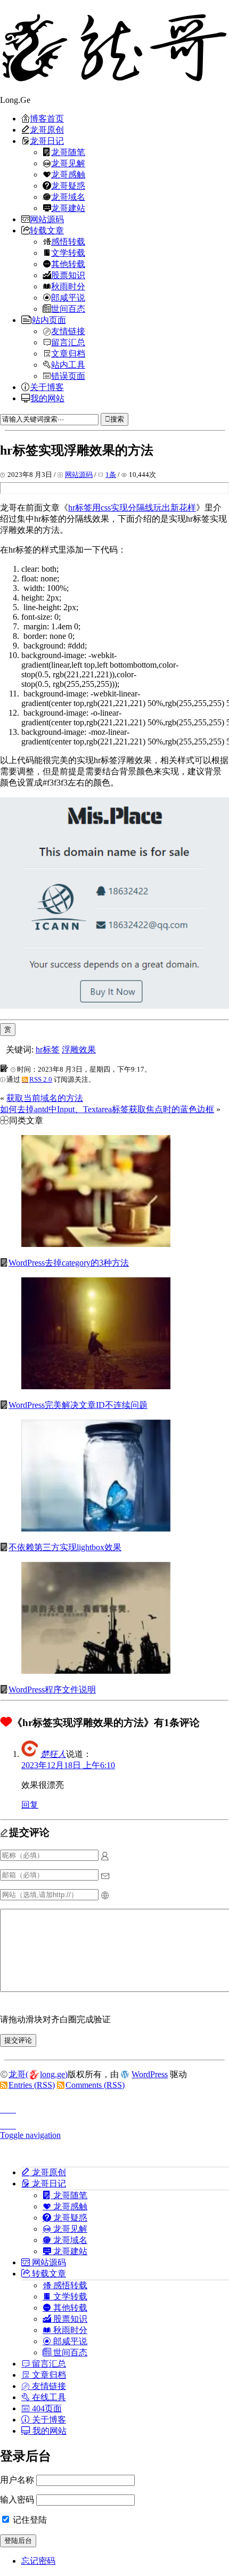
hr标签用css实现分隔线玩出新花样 (132, 508)
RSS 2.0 (41, 1079)
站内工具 (68, 364)
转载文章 (47, 230)
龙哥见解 (68, 163)
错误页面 (68, 376)
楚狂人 (53, 1754)
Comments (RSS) (95, 2085)
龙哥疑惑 (68, 185)
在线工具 (48, 2397)
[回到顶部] (114, 2107)
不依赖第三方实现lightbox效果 (65, 1547)
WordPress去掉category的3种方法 (69, 1263)
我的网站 (47, 398)
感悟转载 (68, 241)
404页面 (46, 2408)
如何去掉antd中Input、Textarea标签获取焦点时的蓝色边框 (107, 1109)
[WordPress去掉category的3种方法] (96, 1244)
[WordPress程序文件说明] (96, 1671)
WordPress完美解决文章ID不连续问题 (78, 1405)
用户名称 (17, 2480)
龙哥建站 (68, 208)
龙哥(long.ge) (38, 2074)
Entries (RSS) (32, 2085)
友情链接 (68, 331)
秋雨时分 (68, 286)
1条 (111, 475)
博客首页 (47, 118)
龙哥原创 (47, 129)
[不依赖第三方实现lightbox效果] (96, 1529)
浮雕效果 (79, 1050)
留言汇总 (68, 342)
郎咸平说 (68, 297)
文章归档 (68, 353)
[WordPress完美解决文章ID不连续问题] (96, 1386)
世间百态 (68, 309)
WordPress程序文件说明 (52, 1690)
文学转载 (68, 253)
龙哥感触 (68, 174)
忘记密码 (38, 2561)
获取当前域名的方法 (45, 1098)
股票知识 (68, 275)
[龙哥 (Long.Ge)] (114, 48)
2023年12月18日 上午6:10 (68, 1765)
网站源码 (47, 219)
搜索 (117, 419)
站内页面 (49, 320)
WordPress (150, 2074)
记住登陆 (29, 2520)
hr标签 (48, 1050)
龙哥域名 (68, 197)
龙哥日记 (47, 141)
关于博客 (47, 387)
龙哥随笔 (68, 152)
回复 (30, 1805)
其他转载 (68, 264)
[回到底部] (114, 2123)
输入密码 (17, 2500)
